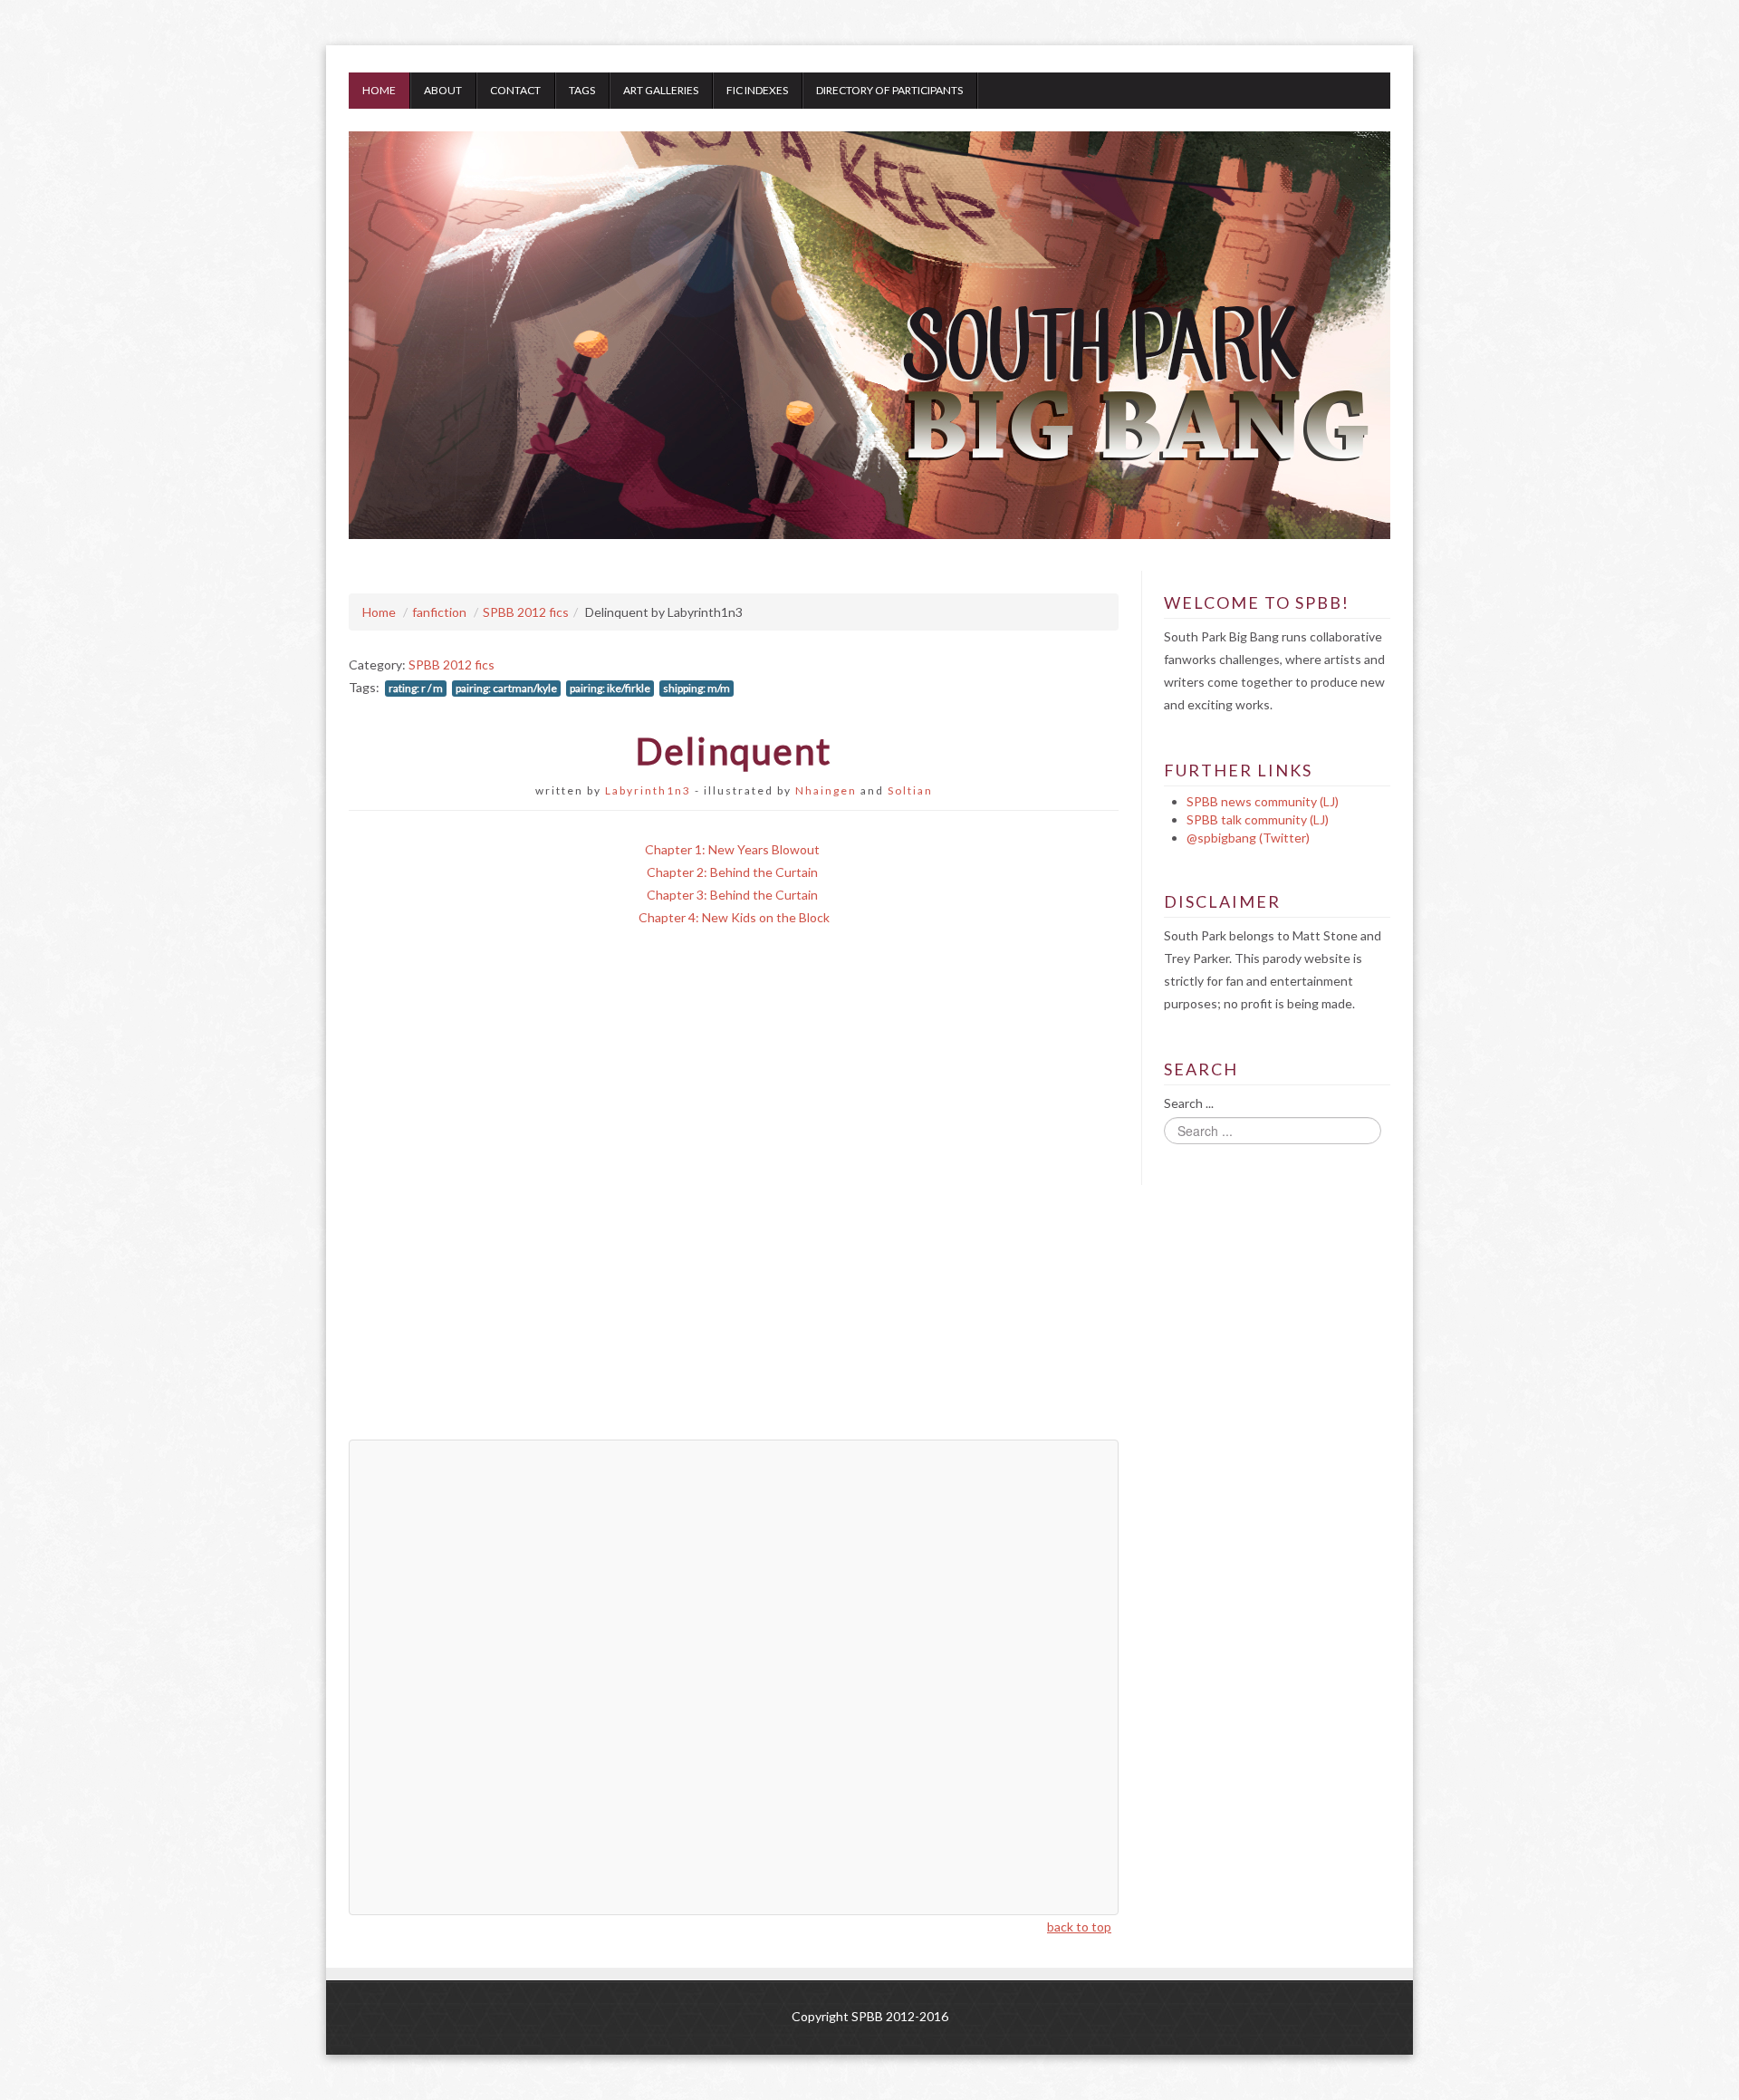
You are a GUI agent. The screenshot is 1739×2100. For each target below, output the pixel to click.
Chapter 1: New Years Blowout (732, 849)
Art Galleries (661, 90)
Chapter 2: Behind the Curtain (732, 872)
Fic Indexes (757, 90)
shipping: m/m (697, 688)
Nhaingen (826, 790)
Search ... (1189, 1103)
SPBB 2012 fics (526, 612)
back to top (1079, 1927)
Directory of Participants (889, 90)
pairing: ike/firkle (610, 688)
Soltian (910, 790)
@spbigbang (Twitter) (1248, 838)
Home (379, 90)
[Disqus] (734, 1196)
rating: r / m (416, 688)
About (443, 90)
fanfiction (439, 612)
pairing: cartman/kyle (506, 688)
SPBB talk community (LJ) (1258, 819)
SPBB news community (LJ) (1263, 801)
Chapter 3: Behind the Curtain (732, 895)
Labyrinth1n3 (648, 790)
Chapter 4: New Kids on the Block (734, 917)
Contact (515, 90)
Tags (582, 90)
